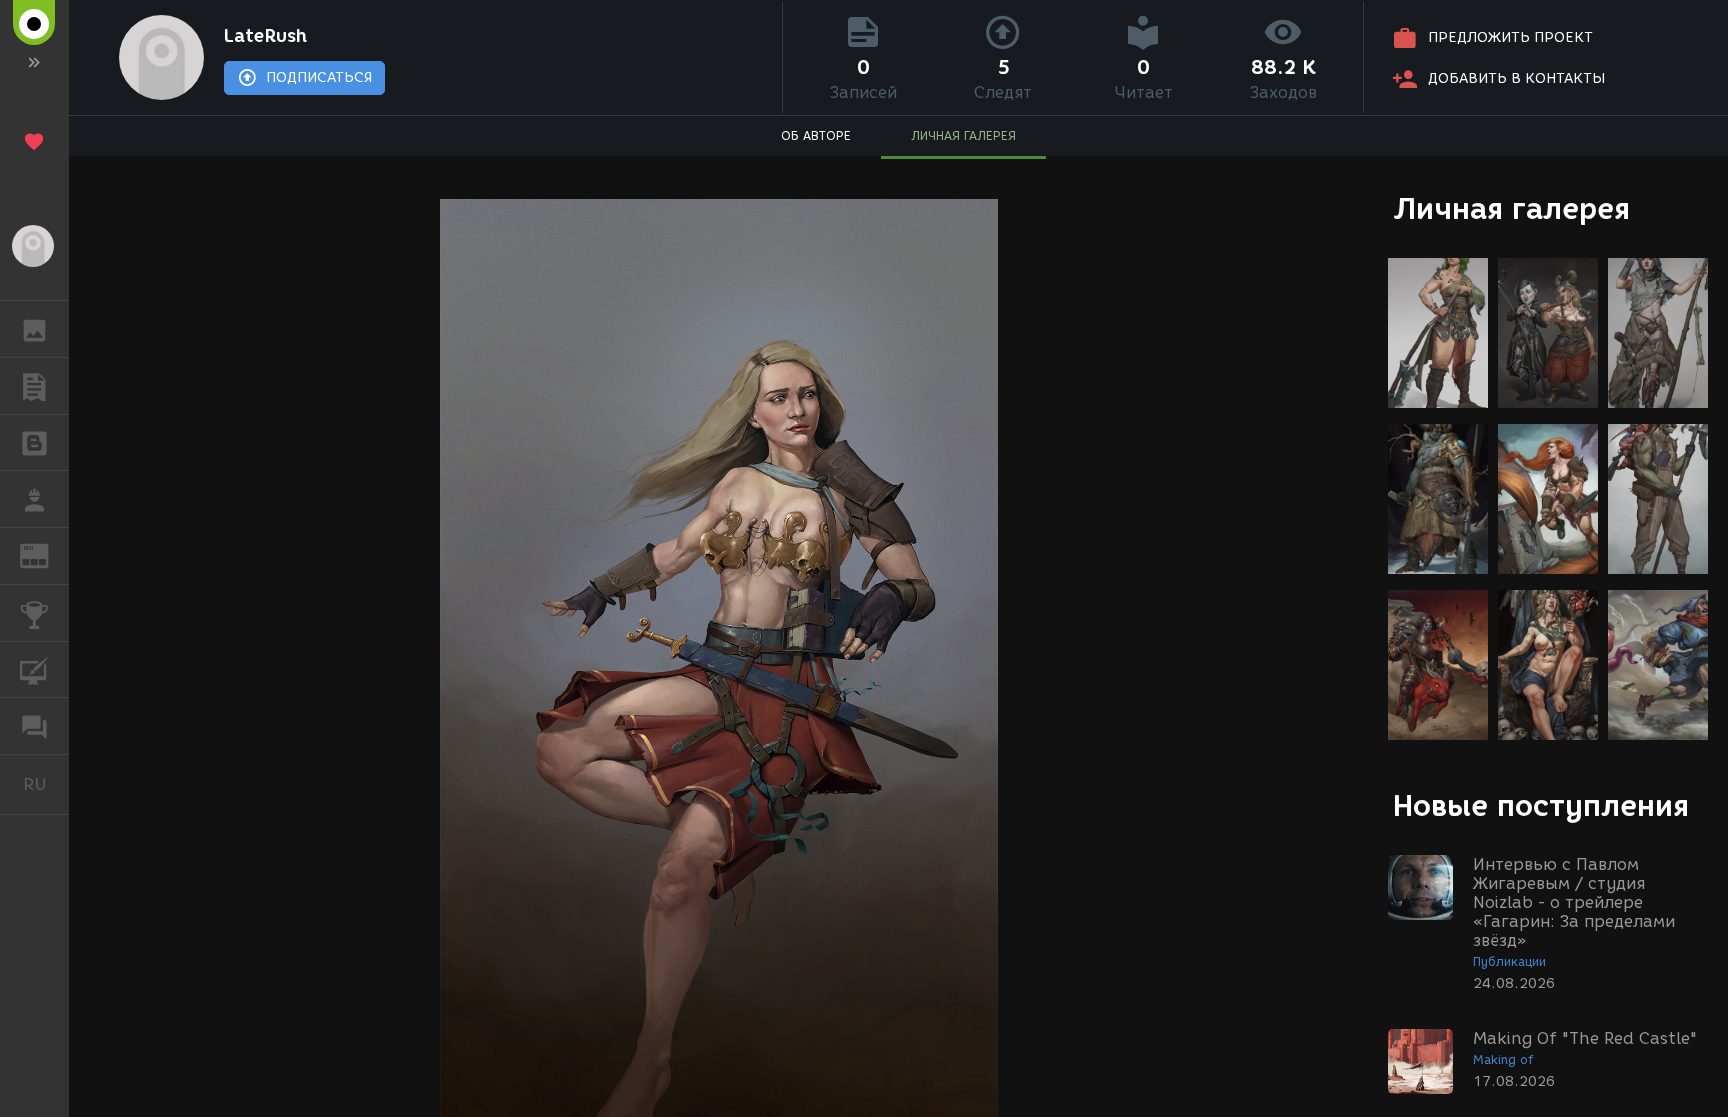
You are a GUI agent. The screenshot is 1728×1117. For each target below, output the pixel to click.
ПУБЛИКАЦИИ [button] (34, 386)
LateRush (265, 36)
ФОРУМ (34, 726)
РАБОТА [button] (34, 499)
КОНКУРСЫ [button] (34, 613)
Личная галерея (1511, 208)
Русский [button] (46, 784)
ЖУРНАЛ (46, 554)
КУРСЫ (34, 670)
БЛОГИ (34, 443)
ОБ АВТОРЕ (816, 135)
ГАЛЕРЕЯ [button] (34, 329)
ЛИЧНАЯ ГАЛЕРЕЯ (963, 135)
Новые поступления (1541, 805)
